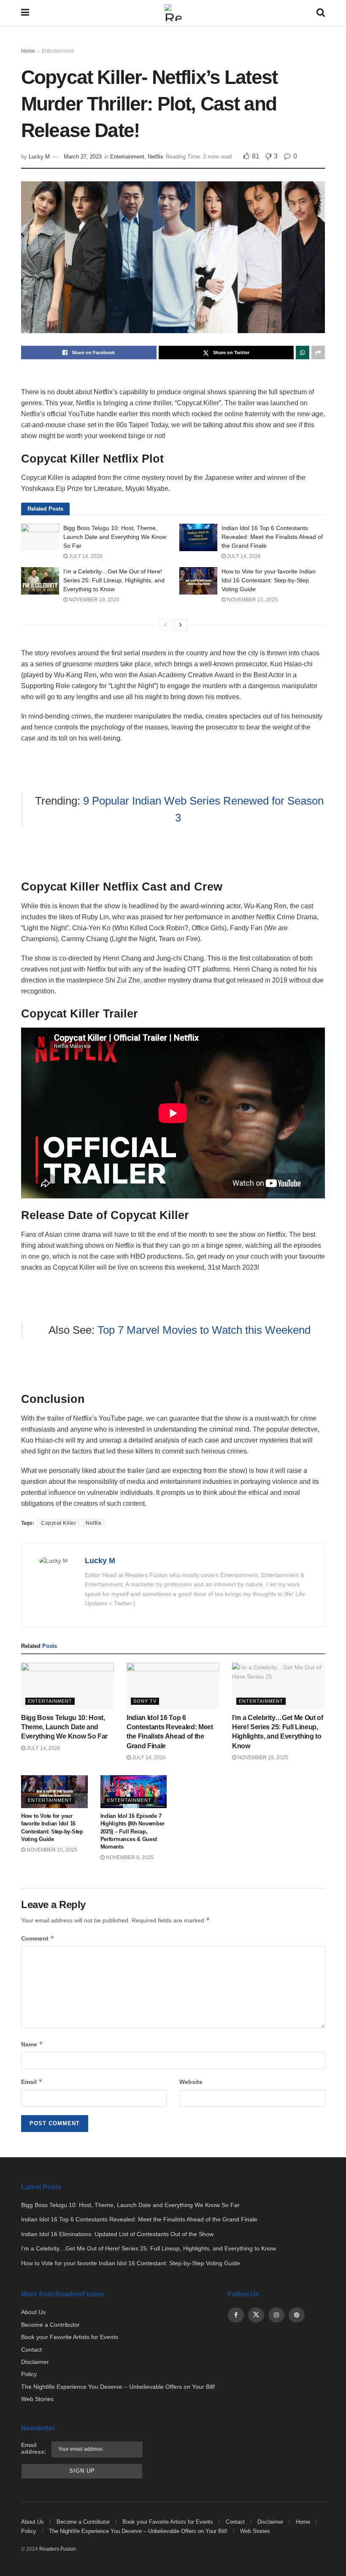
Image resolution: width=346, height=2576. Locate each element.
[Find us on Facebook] (236, 2315)
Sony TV (145, 1701)
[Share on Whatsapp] (303, 353)
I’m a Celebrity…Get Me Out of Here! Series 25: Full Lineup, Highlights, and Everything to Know (114, 580)
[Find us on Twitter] (256, 2315)
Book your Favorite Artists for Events (70, 2337)
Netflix (155, 157)
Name (32, 2044)
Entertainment (58, 51)
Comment (38, 1938)
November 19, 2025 (93, 600)
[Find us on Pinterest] (297, 2315)
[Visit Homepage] (173, 13)
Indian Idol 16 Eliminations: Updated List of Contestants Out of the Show (117, 2234)
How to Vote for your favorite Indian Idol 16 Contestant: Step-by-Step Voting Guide (269, 580)
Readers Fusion (58, 2549)
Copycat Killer (58, 1523)
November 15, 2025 (252, 600)
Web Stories (37, 2399)
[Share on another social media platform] (318, 353)
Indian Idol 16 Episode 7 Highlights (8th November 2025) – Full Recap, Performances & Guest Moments (132, 1831)
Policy (29, 2374)
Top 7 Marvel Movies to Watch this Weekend (204, 1330)
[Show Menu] (25, 13)
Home (28, 51)
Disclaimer (35, 2362)
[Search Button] (321, 13)
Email (32, 2082)
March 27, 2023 (83, 157)
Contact (31, 2350)
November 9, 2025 (129, 1857)
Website (191, 2082)
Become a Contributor (50, 2325)
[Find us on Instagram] (276, 2315)
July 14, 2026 (85, 556)
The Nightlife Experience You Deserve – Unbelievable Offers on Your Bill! (118, 2387)
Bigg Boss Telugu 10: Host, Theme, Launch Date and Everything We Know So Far (115, 537)
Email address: (34, 2448)
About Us (33, 2312)
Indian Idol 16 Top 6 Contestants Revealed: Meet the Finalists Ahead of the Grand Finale (272, 537)
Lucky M (39, 157)
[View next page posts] (181, 625)
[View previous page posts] (165, 625)
